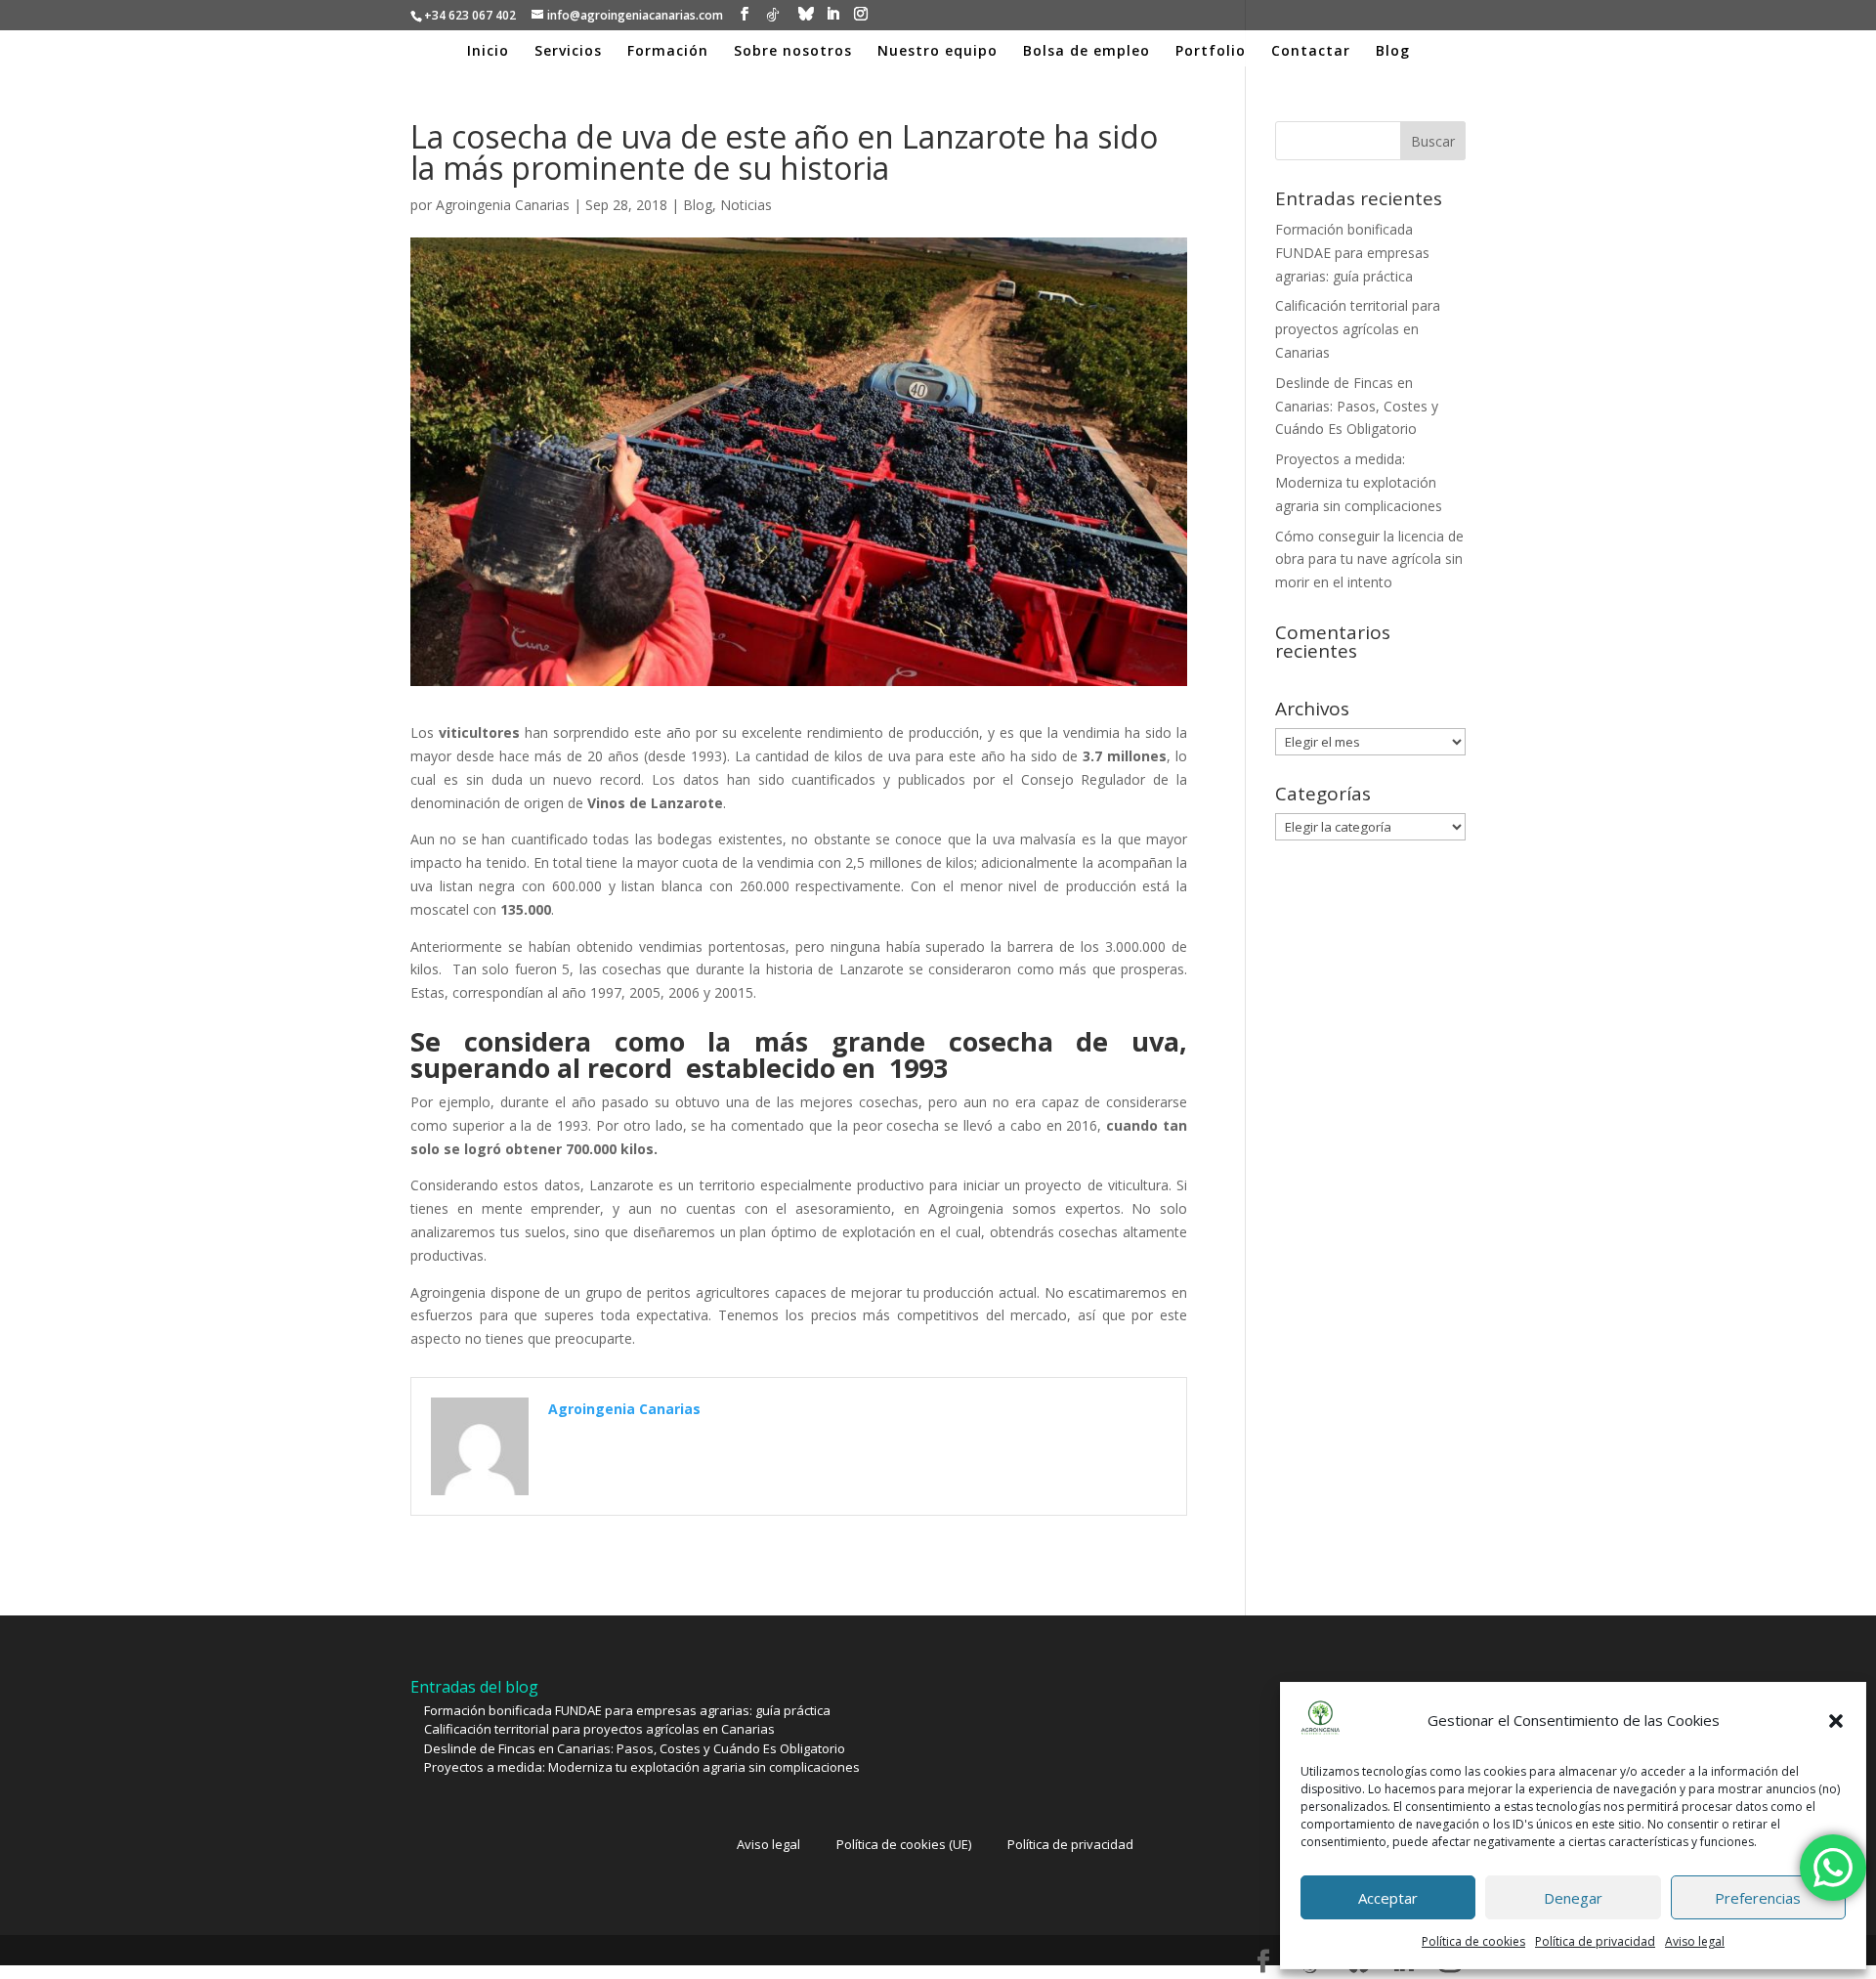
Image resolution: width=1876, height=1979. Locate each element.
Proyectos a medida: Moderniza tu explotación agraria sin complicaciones (1359, 482)
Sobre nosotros (793, 52)
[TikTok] (773, 15)
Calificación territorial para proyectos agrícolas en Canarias (1358, 329)
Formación (668, 52)
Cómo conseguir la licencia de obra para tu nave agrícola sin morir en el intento (1369, 559)
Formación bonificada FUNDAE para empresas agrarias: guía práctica (1352, 253)
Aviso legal (1695, 1941)
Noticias (746, 205)
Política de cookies (1473, 1941)
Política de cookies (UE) (904, 1844)
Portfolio (1211, 52)
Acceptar (1388, 1898)
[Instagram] (861, 14)
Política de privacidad (1595, 1941)
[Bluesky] (806, 14)
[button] (1836, 1721)
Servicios (568, 52)
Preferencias (1758, 1898)
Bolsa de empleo (1087, 52)
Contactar (1311, 52)
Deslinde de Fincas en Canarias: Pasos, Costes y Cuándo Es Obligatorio (1357, 406)
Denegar (1573, 1898)
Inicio (488, 52)
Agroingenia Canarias (503, 205)
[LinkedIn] (832, 14)
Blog (1393, 52)
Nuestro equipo (938, 52)
